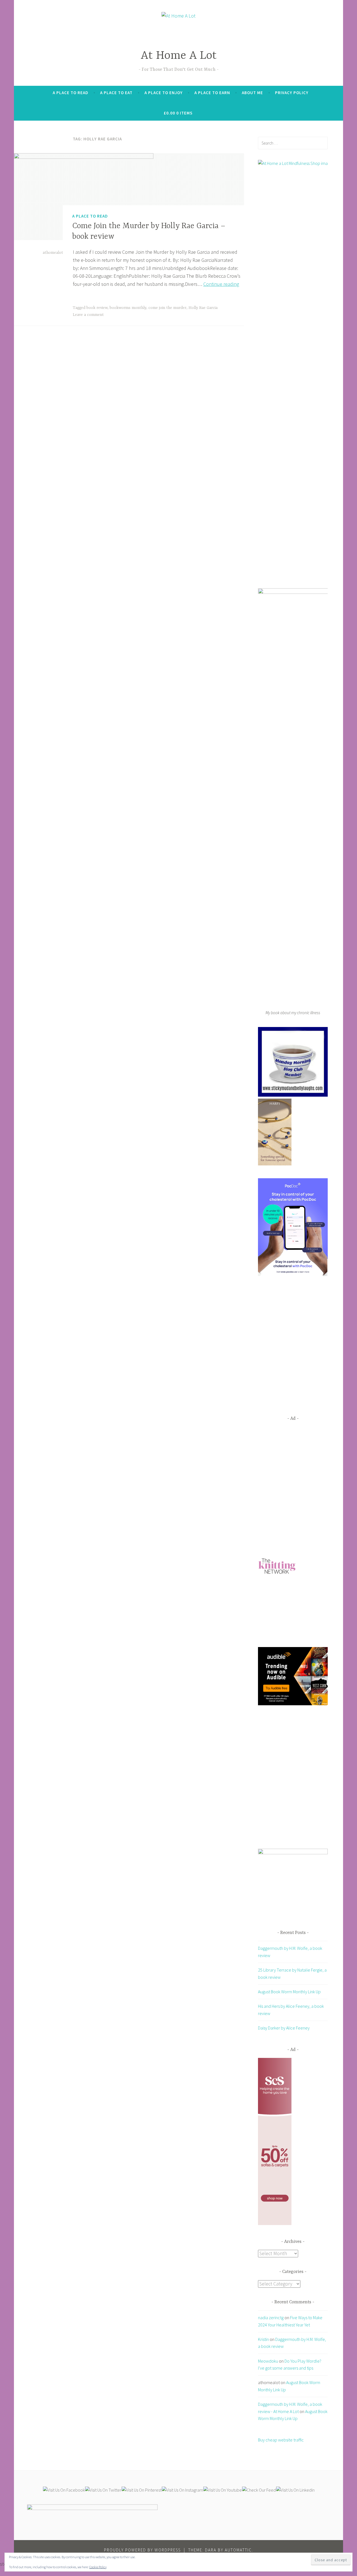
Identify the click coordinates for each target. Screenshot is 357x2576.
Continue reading (221, 284)
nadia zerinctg (271, 2318)
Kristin (263, 2339)
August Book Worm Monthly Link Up (289, 1992)
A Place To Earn (212, 93)
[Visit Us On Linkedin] (295, 2490)
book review (97, 308)
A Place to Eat (116, 93)
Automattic (238, 2550)
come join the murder (167, 308)
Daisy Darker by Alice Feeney (284, 2028)
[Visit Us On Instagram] (182, 2490)
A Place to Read (71, 93)
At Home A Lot (179, 56)
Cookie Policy (98, 2567)
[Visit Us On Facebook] (64, 2490)
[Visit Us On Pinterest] (141, 2490)
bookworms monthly (128, 308)
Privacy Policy (292, 93)
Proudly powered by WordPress (142, 2550)
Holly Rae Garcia (203, 308)
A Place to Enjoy (164, 93)
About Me (252, 93)
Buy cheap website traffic (281, 2440)
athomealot (53, 253)
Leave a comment (88, 315)
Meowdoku (268, 2361)
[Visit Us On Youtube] (222, 2490)
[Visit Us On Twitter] (103, 2490)
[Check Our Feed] (259, 2490)
